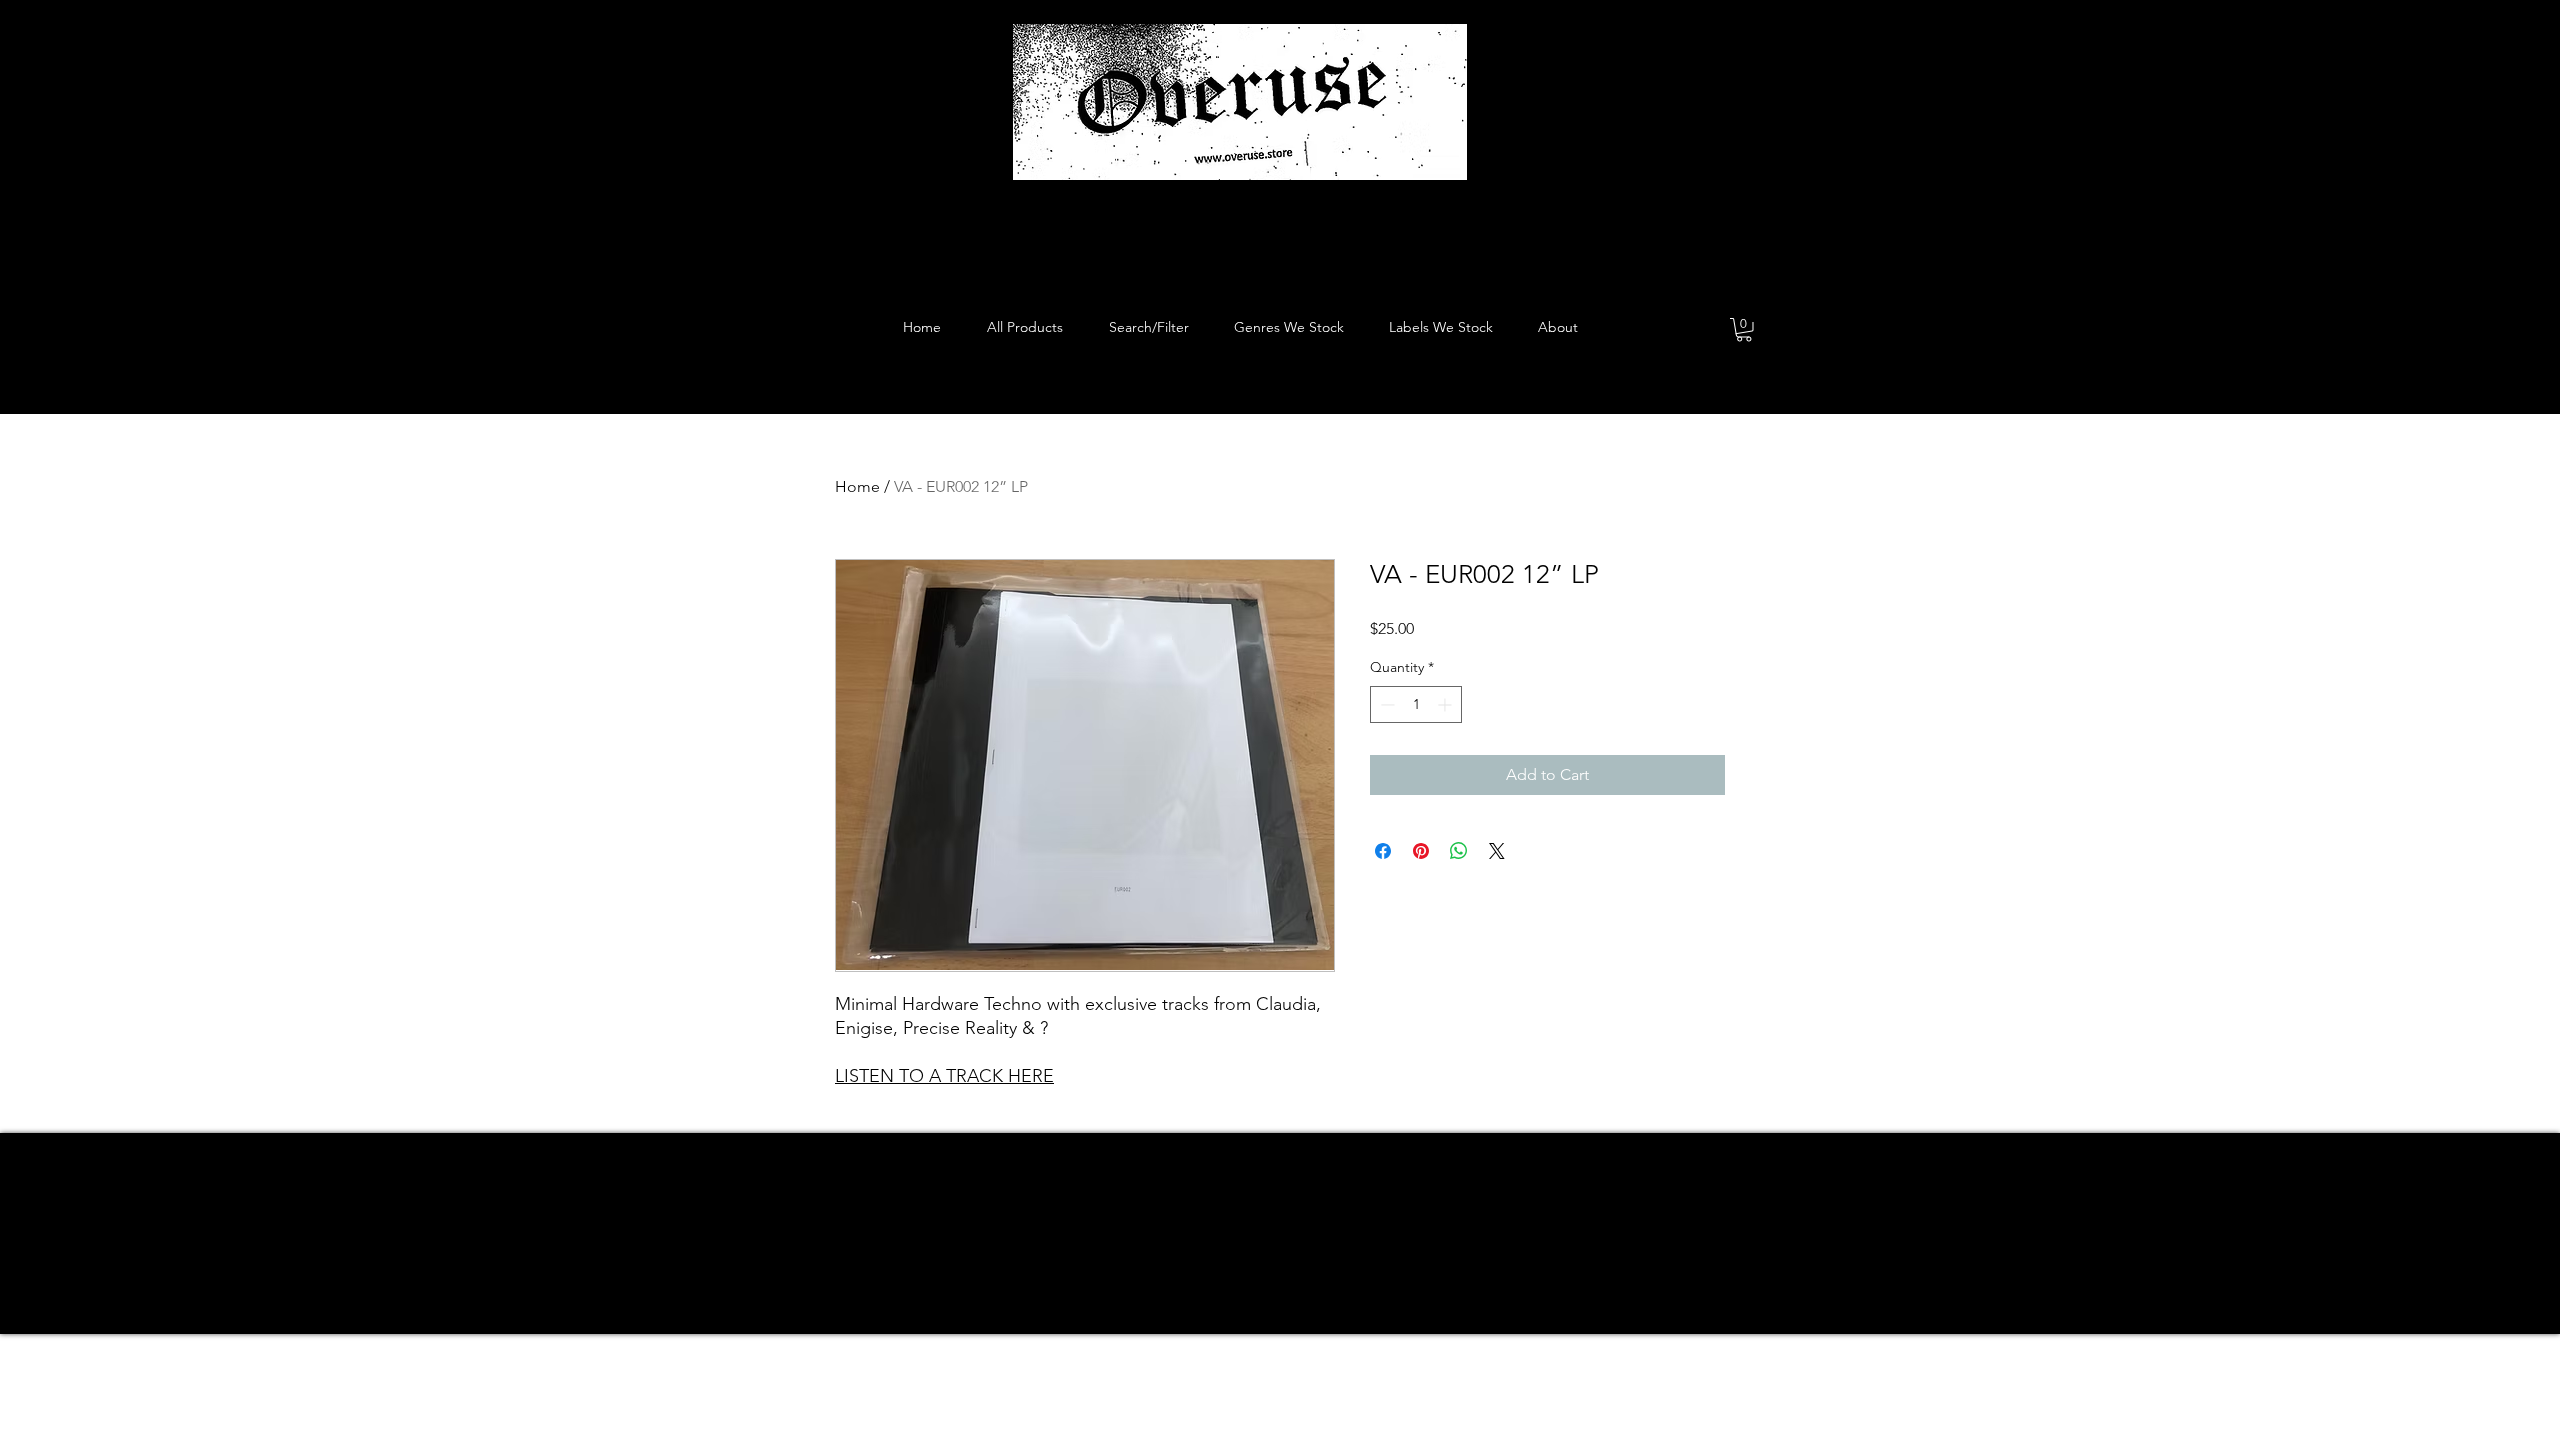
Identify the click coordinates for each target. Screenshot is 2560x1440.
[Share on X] (1497, 851)
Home (857, 486)
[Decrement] (1385, 704)
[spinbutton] (1416, 704)
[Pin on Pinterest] (1421, 851)
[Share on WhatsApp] (1459, 851)
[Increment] (1446, 704)
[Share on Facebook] (1383, 851)
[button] (1744, 330)
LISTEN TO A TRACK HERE (944, 1076)
